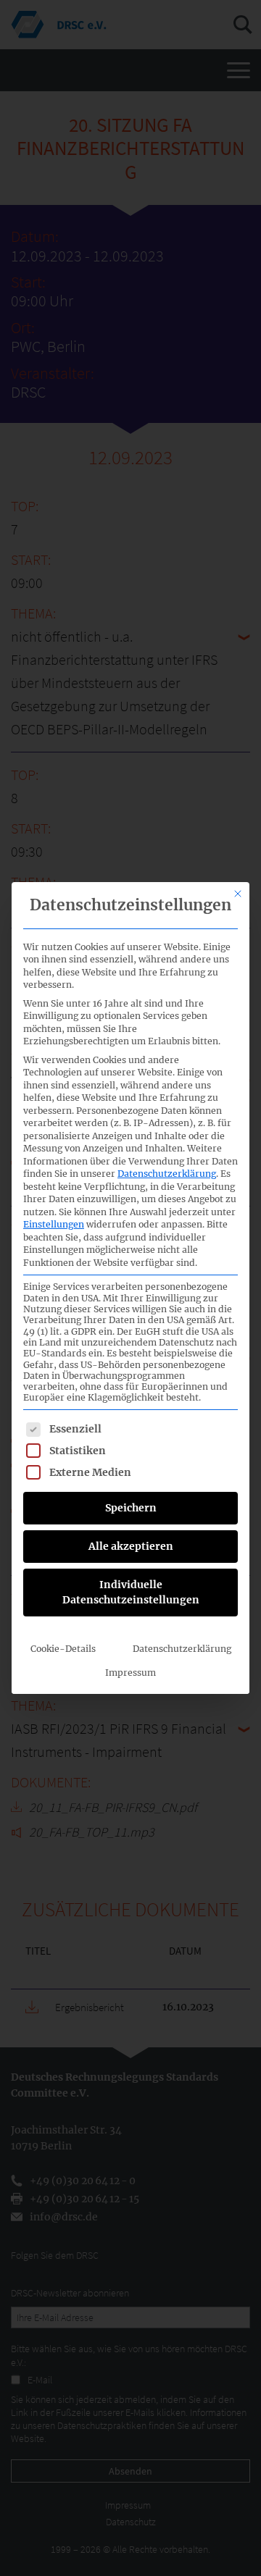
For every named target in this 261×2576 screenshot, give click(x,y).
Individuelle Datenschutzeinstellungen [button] (131, 1592)
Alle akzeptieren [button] (131, 1546)
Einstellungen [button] (54, 1224)
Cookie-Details (63, 1649)
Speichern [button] (131, 1508)
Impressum (130, 1673)
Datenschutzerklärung (167, 1174)
